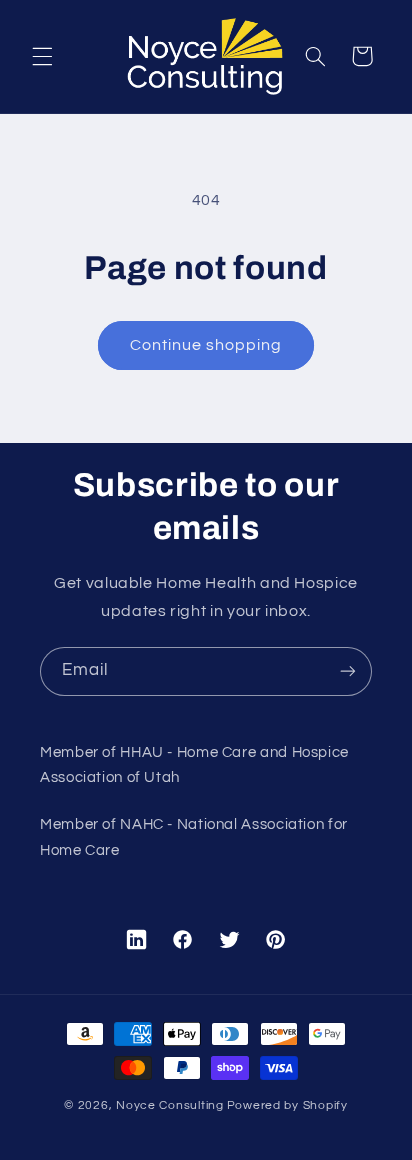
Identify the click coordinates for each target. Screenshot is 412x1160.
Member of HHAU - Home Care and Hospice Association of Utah (194, 765)
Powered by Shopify (287, 1105)
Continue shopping (206, 345)
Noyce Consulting (170, 1105)
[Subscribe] (348, 671)
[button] (42, 56)
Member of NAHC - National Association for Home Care (194, 837)
